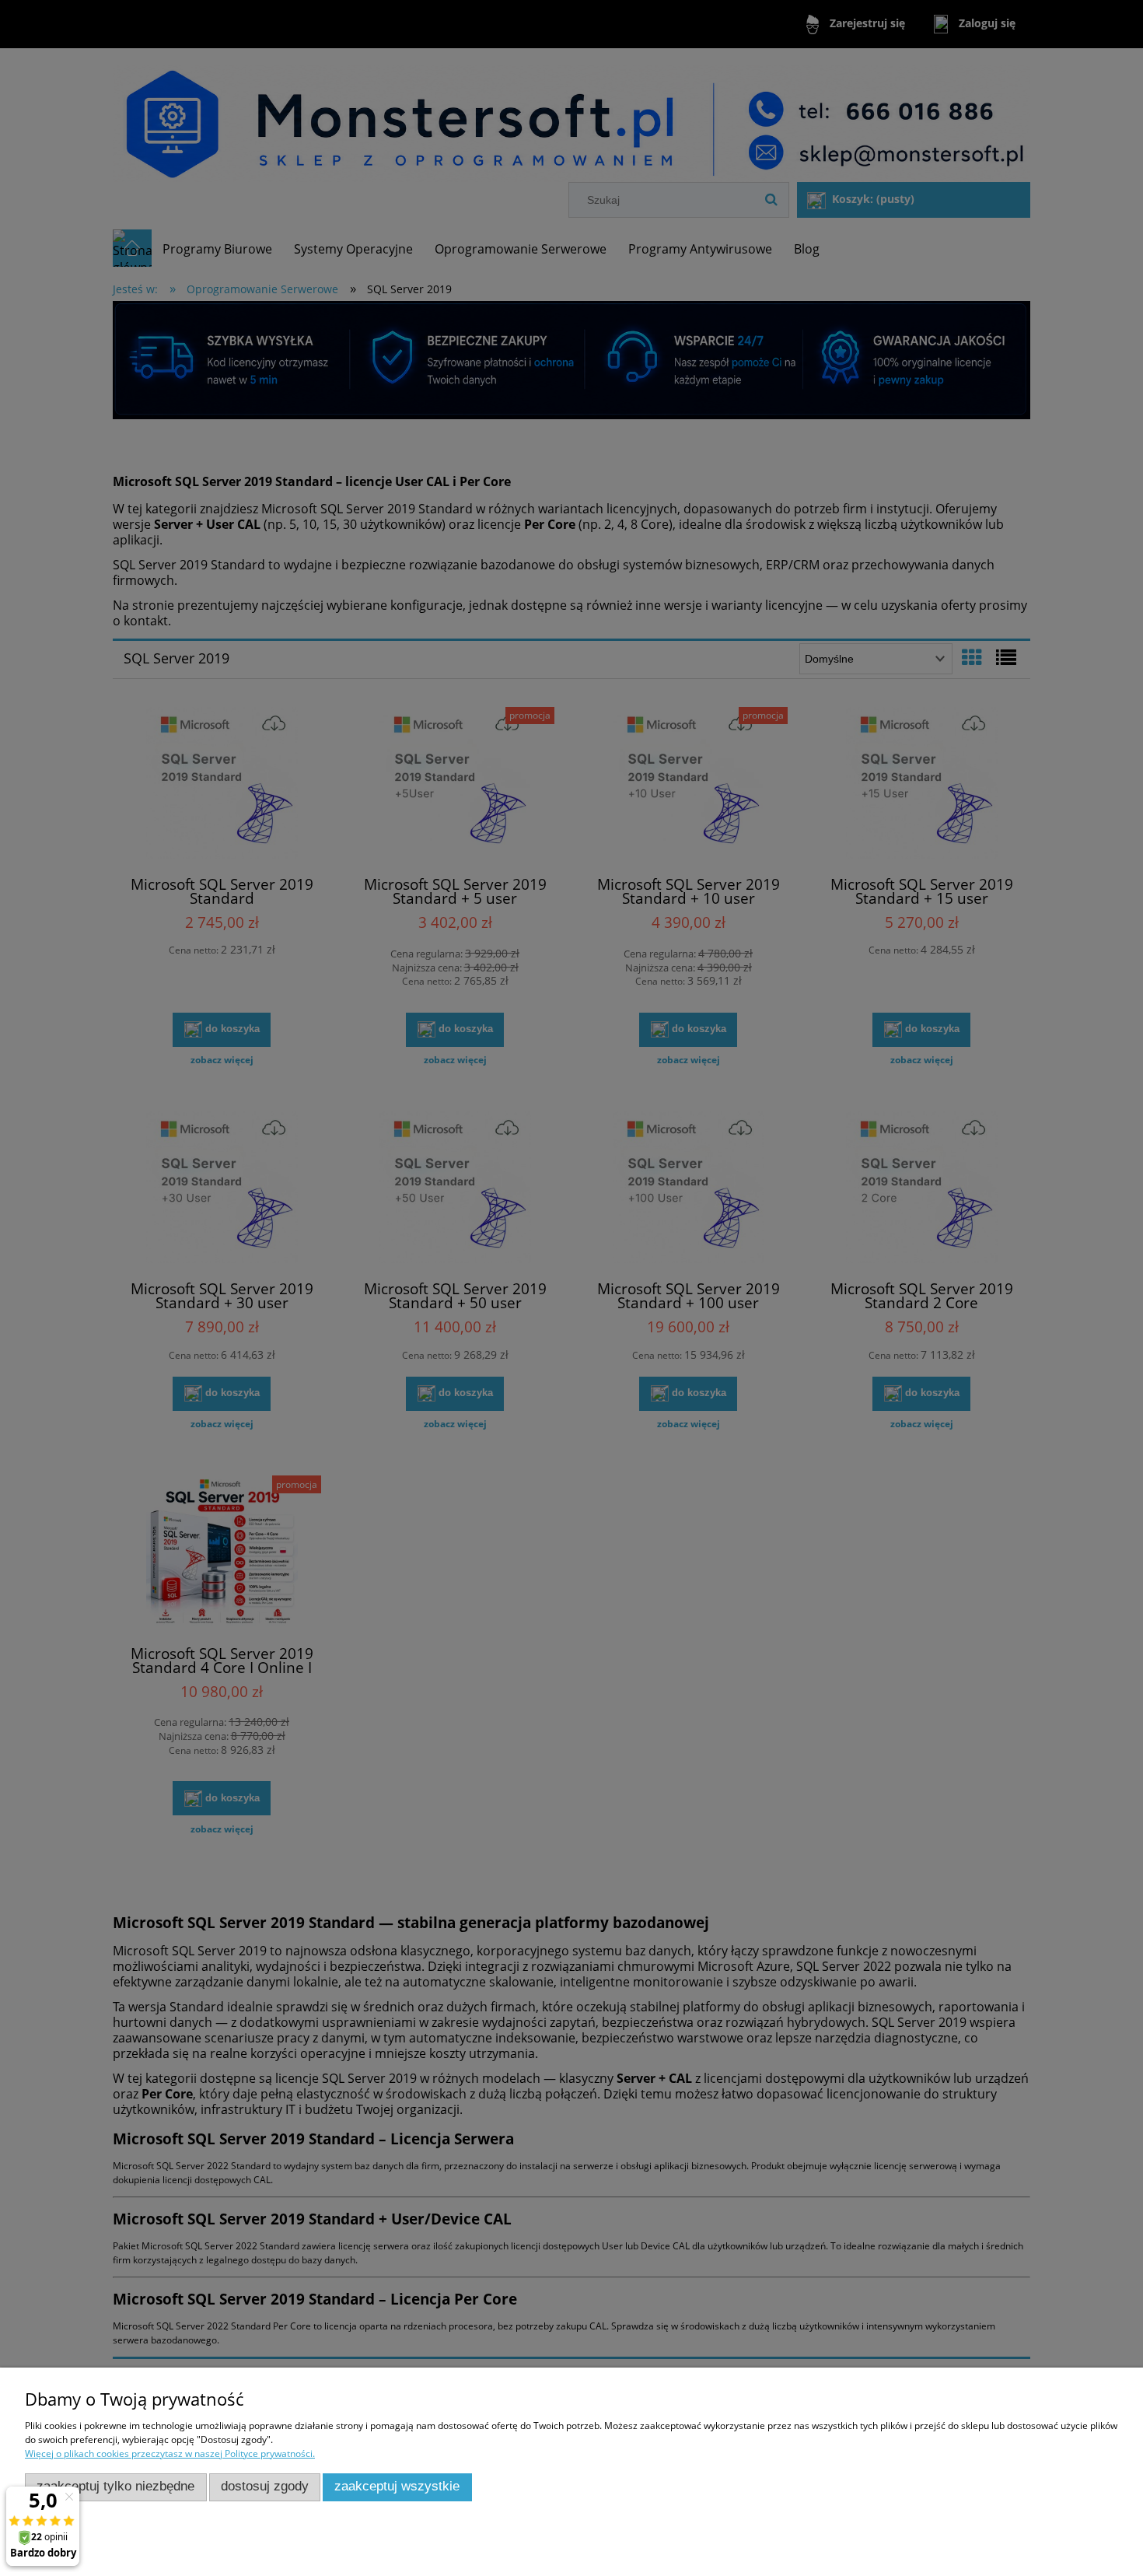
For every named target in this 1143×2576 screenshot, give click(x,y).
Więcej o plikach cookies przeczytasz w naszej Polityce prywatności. (170, 2453)
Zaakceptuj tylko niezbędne (115, 2486)
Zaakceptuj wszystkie (397, 2486)
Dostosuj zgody (265, 2486)
